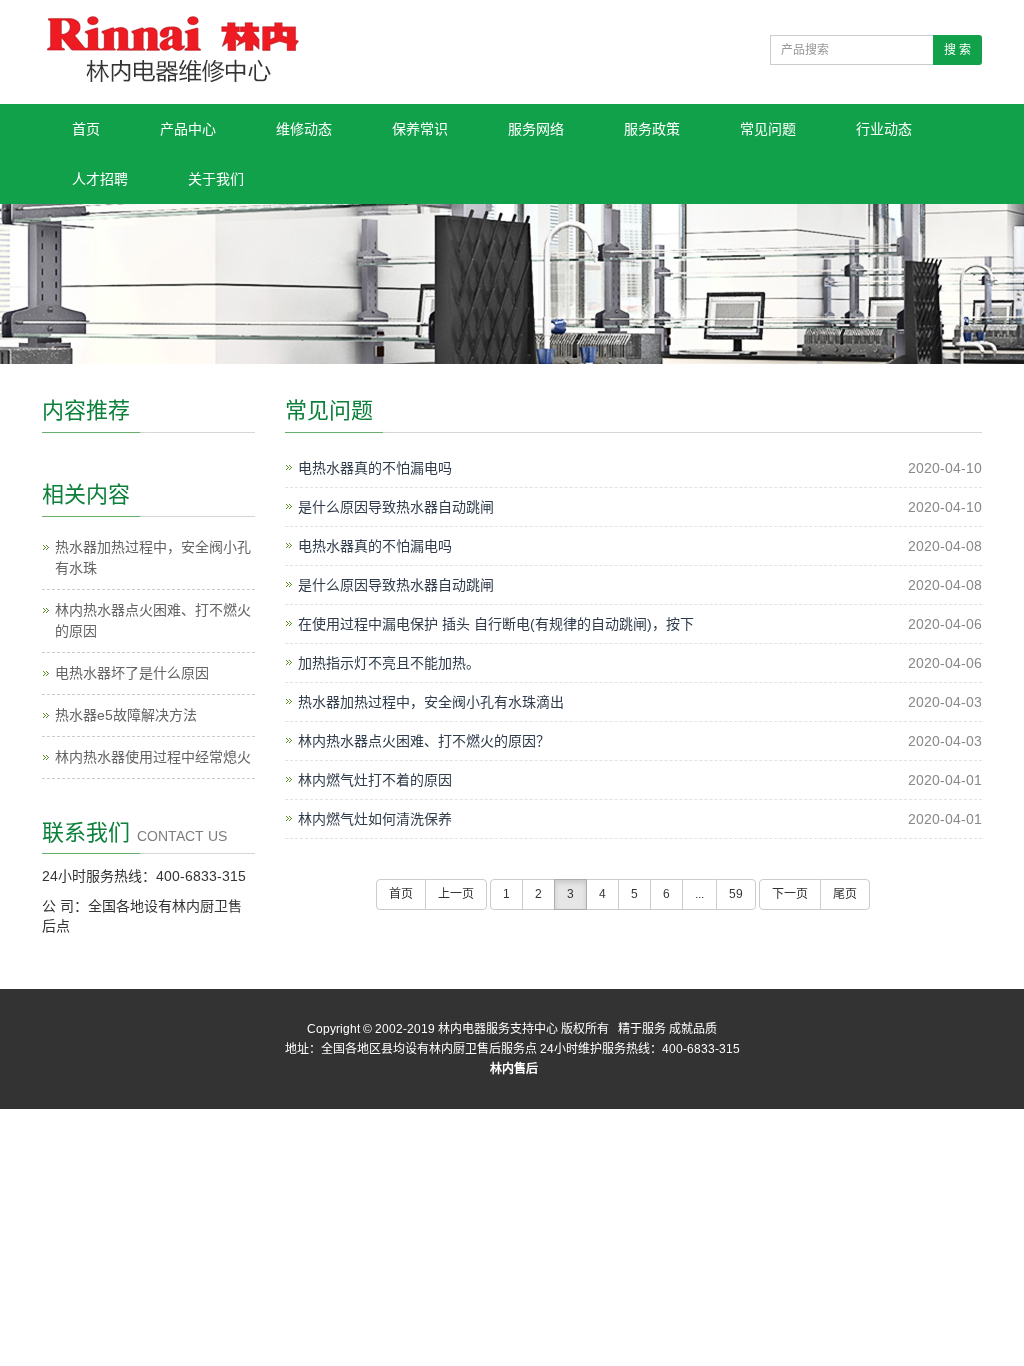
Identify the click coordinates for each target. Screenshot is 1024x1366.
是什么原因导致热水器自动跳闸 (396, 507)
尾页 (845, 894)
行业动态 (884, 129)
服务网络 (536, 129)
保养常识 (420, 129)
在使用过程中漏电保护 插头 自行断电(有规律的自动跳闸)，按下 (496, 624)
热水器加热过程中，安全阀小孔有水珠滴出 (431, 702)
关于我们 (216, 179)
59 (736, 894)
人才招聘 (100, 179)
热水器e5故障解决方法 (126, 715)
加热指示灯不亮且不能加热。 (389, 663)
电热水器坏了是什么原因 (132, 673)
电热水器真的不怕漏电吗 (375, 468)
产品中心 (188, 129)
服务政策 (652, 129)
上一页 (456, 894)
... (699, 894)
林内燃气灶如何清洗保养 (375, 819)
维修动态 (304, 129)
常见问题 (768, 129)
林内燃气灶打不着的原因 (375, 780)
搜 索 (957, 50)
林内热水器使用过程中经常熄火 (153, 757)
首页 (86, 129)
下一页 (790, 894)
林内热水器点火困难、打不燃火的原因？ (424, 741)
